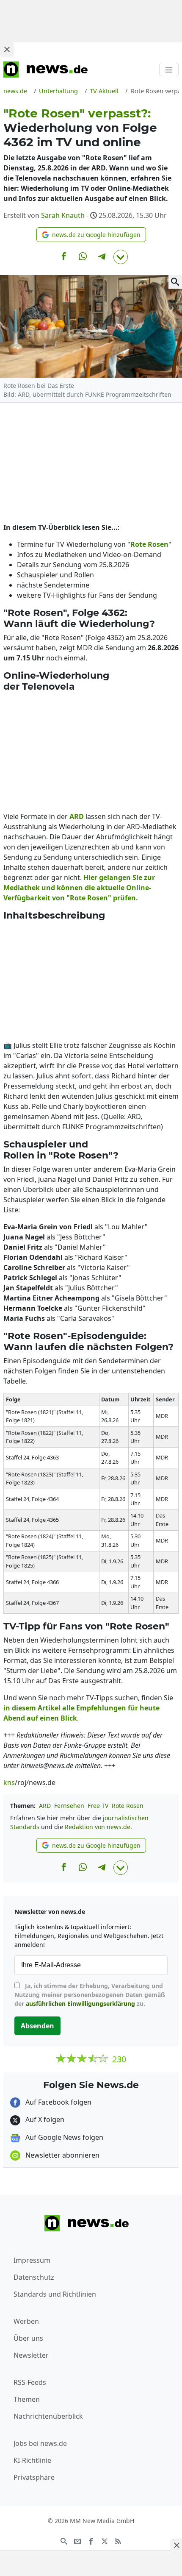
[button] (91, 235)
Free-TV (98, 1806)
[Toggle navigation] (169, 70)
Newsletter (31, 2355)
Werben (26, 2321)
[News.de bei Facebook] (91, 2540)
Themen (27, 2399)
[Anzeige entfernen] (176, 2545)
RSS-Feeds (30, 2382)
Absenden (37, 2026)
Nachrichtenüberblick (48, 2416)
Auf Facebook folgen (58, 2102)
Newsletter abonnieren (62, 2155)
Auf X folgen (44, 2119)
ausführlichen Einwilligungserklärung (80, 2004)
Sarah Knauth (63, 215)
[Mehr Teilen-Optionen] (121, 257)
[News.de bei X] (105, 2540)
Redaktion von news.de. (98, 1827)
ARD (45, 1806)
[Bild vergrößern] (175, 282)
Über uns (28, 2338)
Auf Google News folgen (63, 2137)
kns (9, 1782)
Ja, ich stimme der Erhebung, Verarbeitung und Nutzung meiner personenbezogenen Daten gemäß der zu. (90, 1995)
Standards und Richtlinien (55, 2294)
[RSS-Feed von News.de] (118, 2540)
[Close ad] (7, 49)
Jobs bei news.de (40, 2443)
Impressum (32, 2260)
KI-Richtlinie (32, 2460)
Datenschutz (34, 2277)
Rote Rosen (128, 1806)
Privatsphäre (34, 2477)
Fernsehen (69, 1806)
